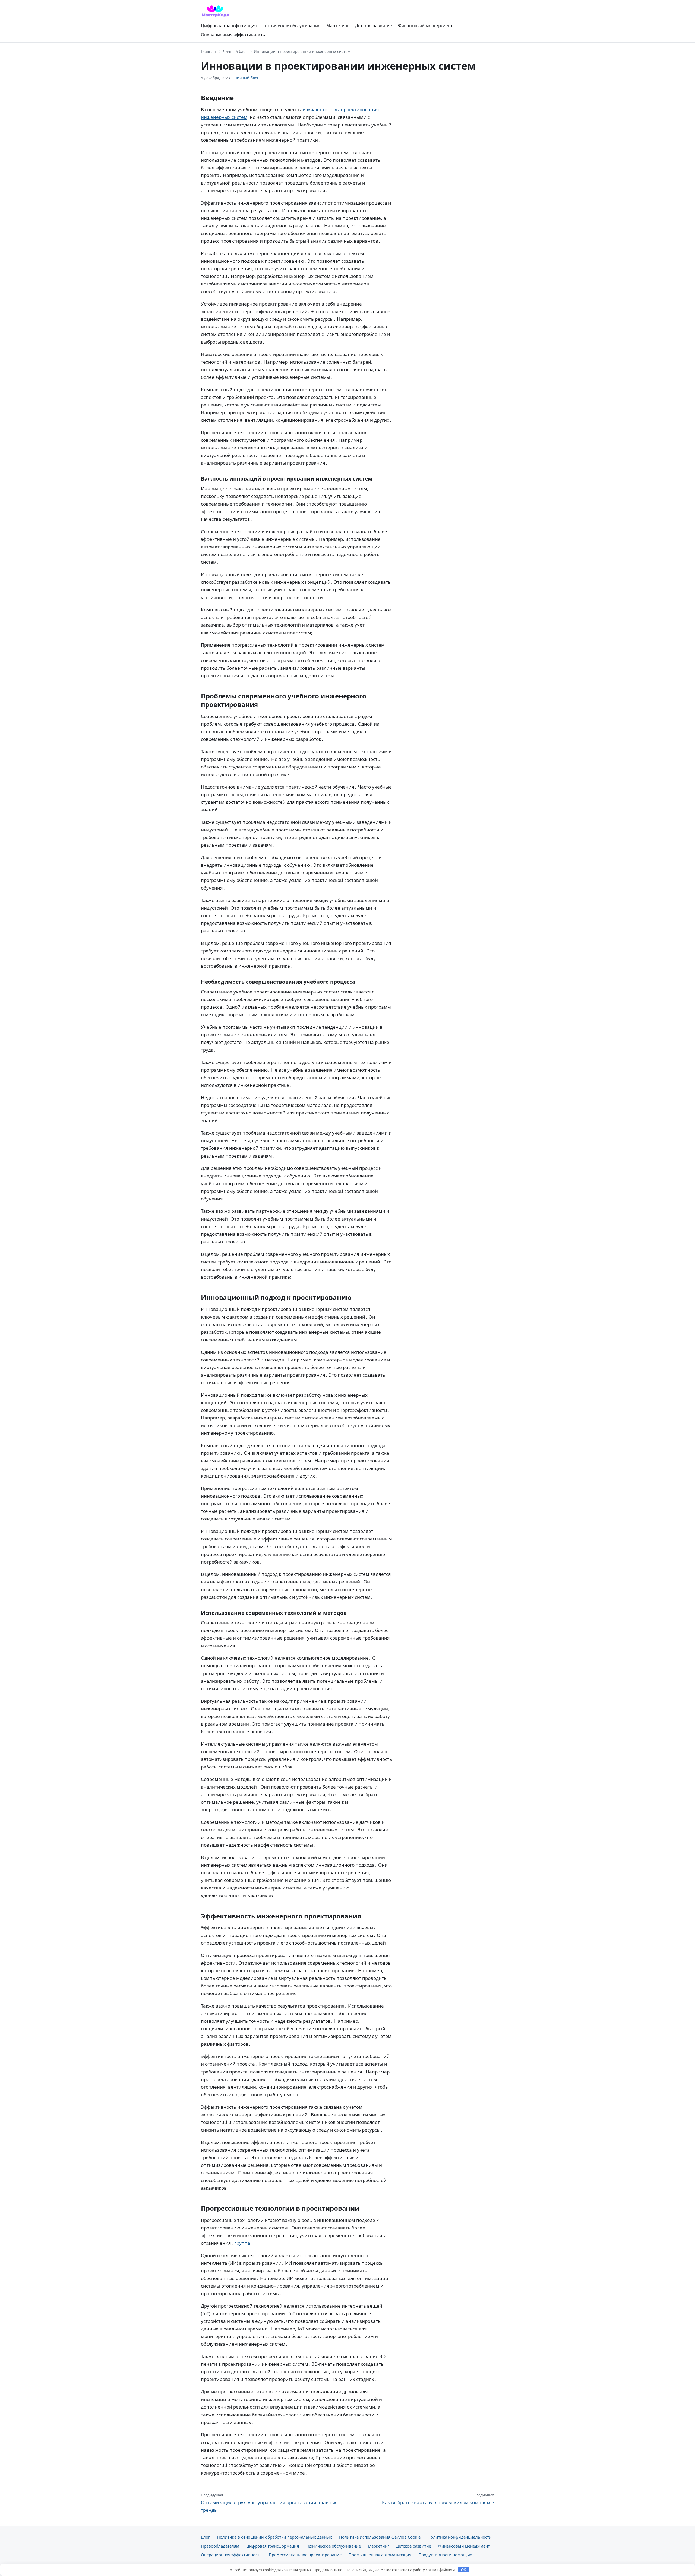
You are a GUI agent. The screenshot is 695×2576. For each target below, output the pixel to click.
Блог (205, 2537)
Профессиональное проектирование (305, 2555)
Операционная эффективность (233, 35)
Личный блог (235, 51)
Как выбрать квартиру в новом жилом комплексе (438, 2499)
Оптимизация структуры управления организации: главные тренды (269, 2503)
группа (242, 2243)
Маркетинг (338, 26)
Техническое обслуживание (292, 26)
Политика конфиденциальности (460, 2537)
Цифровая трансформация (229, 26)
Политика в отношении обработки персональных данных (274, 2537)
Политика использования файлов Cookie (380, 2537)
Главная (208, 51)
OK (464, 2570)
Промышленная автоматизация (380, 2555)
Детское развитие (374, 26)
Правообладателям (220, 2546)
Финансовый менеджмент (425, 26)
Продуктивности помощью (445, 2555)
